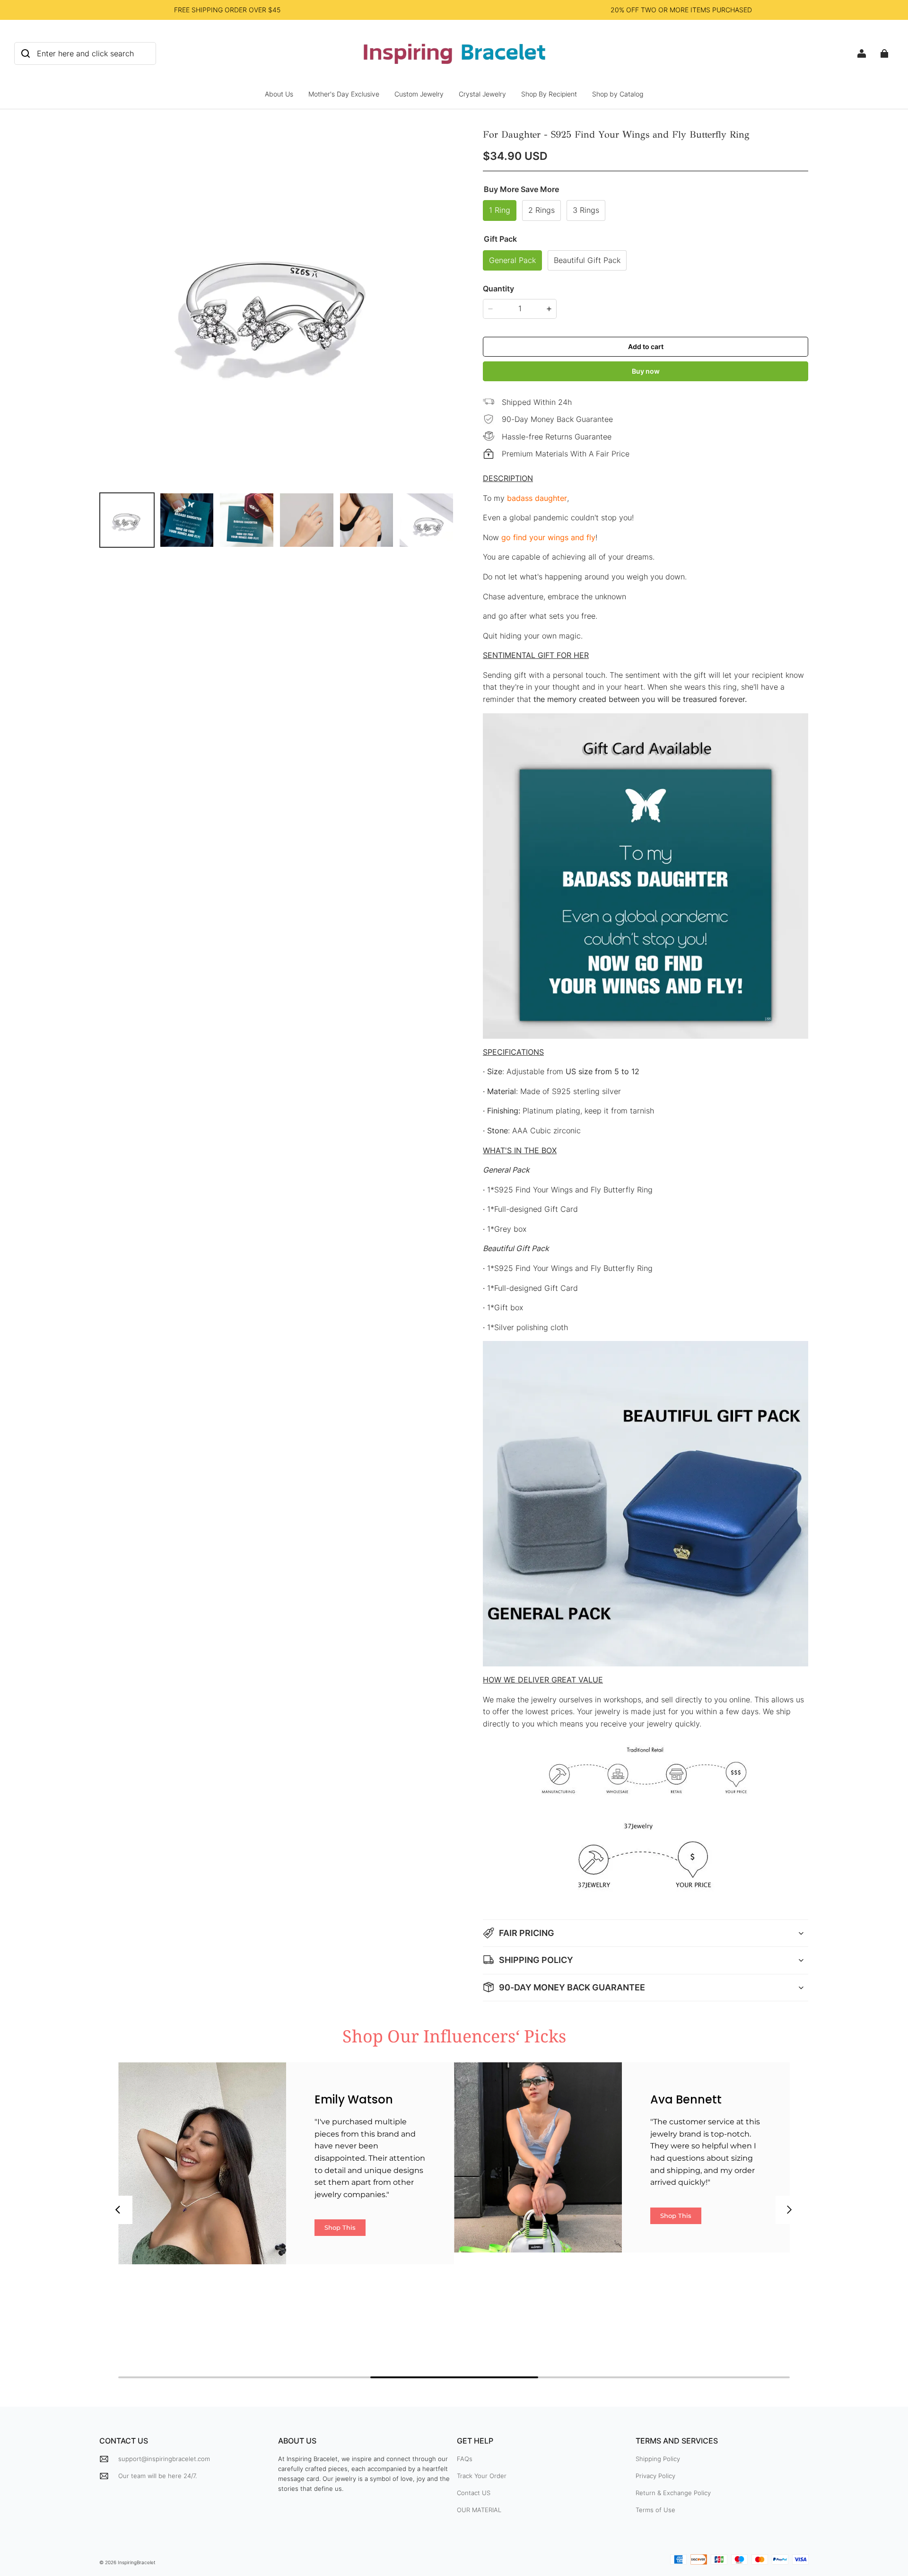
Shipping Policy (658, 2459)
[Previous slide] (118, 2210)
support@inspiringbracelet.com (164, 2459)
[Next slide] (790, 2210)
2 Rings (541, 210)
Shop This (340, 2227)
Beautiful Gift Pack (587, 260)
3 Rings (586, 210)
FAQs (465, 2459)
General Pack (512, 260)
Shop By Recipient (549, 94)
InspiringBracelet (137, 2562)
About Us (279, 94)
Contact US (474, 2493)
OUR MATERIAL (479, 2510)
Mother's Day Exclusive (344, 94)
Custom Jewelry (419, 94)
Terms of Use (655, 2510)
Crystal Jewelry (482, 94)
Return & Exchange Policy (673, 2493)
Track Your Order (482, 2476)
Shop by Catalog (618, 94)
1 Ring (500, 210)
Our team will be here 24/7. (157, 2476)
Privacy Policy (655, 2476)
